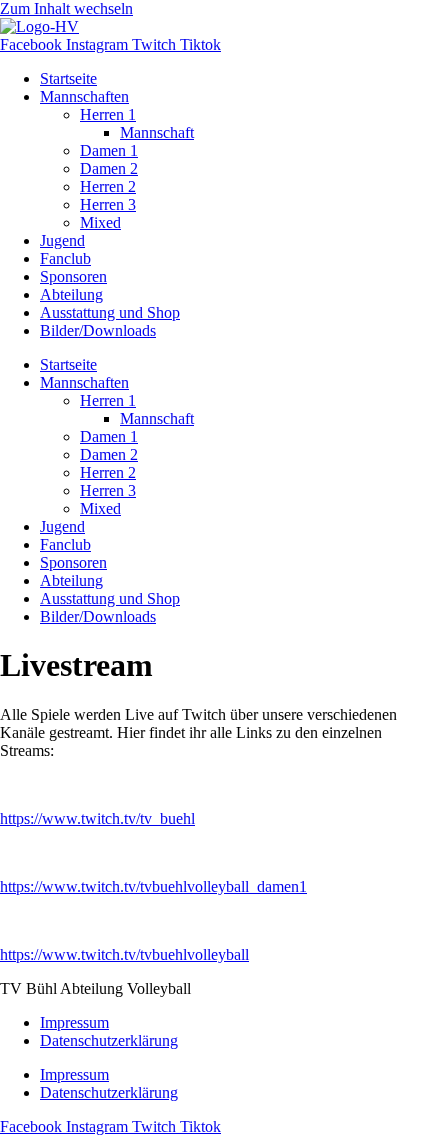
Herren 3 (108, 204)
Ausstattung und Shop (110, 312)
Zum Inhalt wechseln (66, 8)
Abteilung (71, 294)
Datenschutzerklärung (109, 1040)
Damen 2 (109, 168)
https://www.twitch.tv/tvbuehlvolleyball (124, 954)
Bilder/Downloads (98, 330)
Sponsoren (73, 276)
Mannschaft (157, 132)
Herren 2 (108, 186)
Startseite (68, 78)
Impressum (74, 1022)
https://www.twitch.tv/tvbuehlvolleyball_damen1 (153, 886)
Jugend (62, 240)
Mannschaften (84, 96)
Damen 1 (109, 150)
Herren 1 (108, 114)
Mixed (100, 222)
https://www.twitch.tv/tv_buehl (97, 818)
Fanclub (65, 258)
